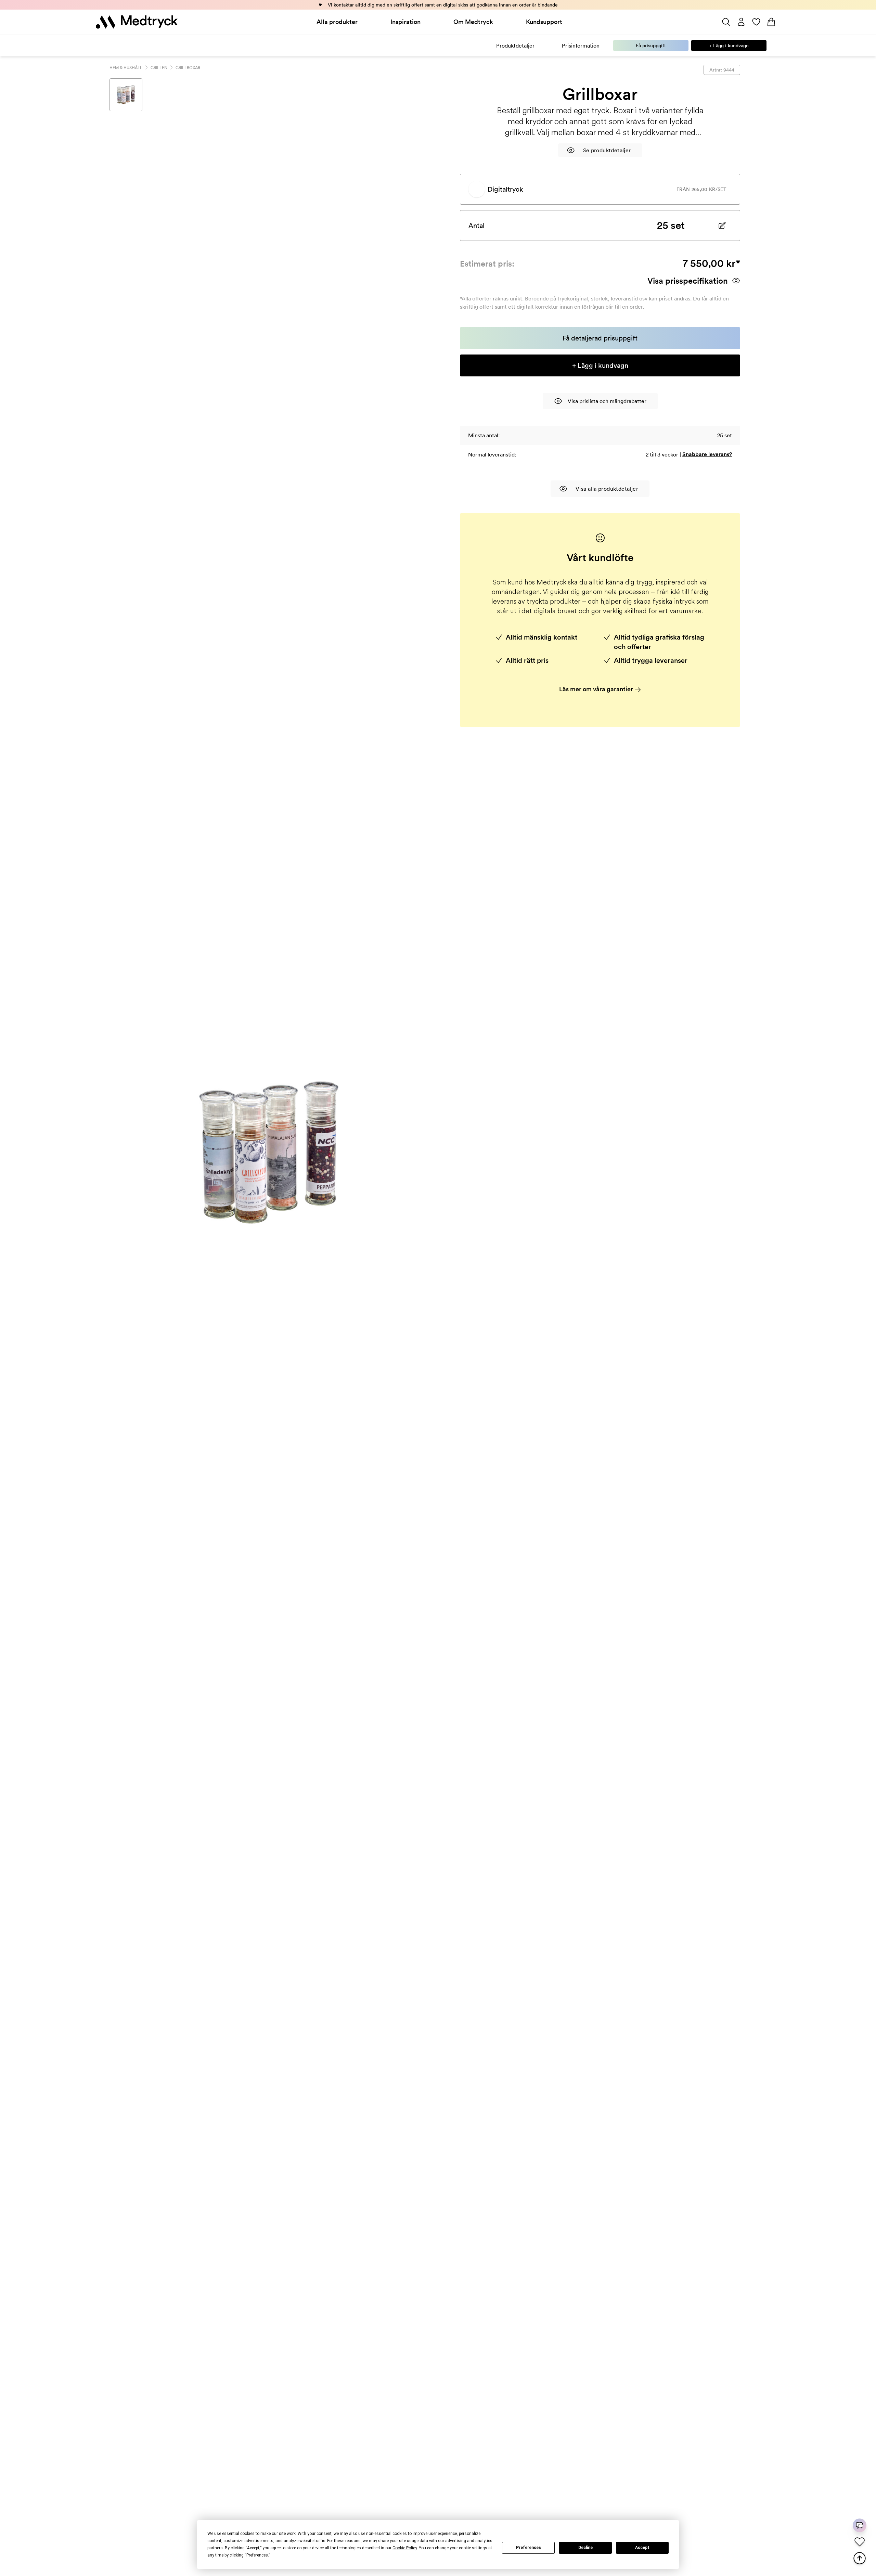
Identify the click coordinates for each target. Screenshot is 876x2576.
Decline (585, 2548)
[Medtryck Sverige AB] (137, 22)
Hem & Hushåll (126, 68)
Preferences (529, 2548)
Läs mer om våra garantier (597, 689)
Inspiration (405, 22)
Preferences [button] (257, 2555)
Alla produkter (337, 22)
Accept (642, 2548)
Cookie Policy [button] (405, 2548)
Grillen (159, 68)
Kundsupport (544, 22)
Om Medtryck (473, 22)
